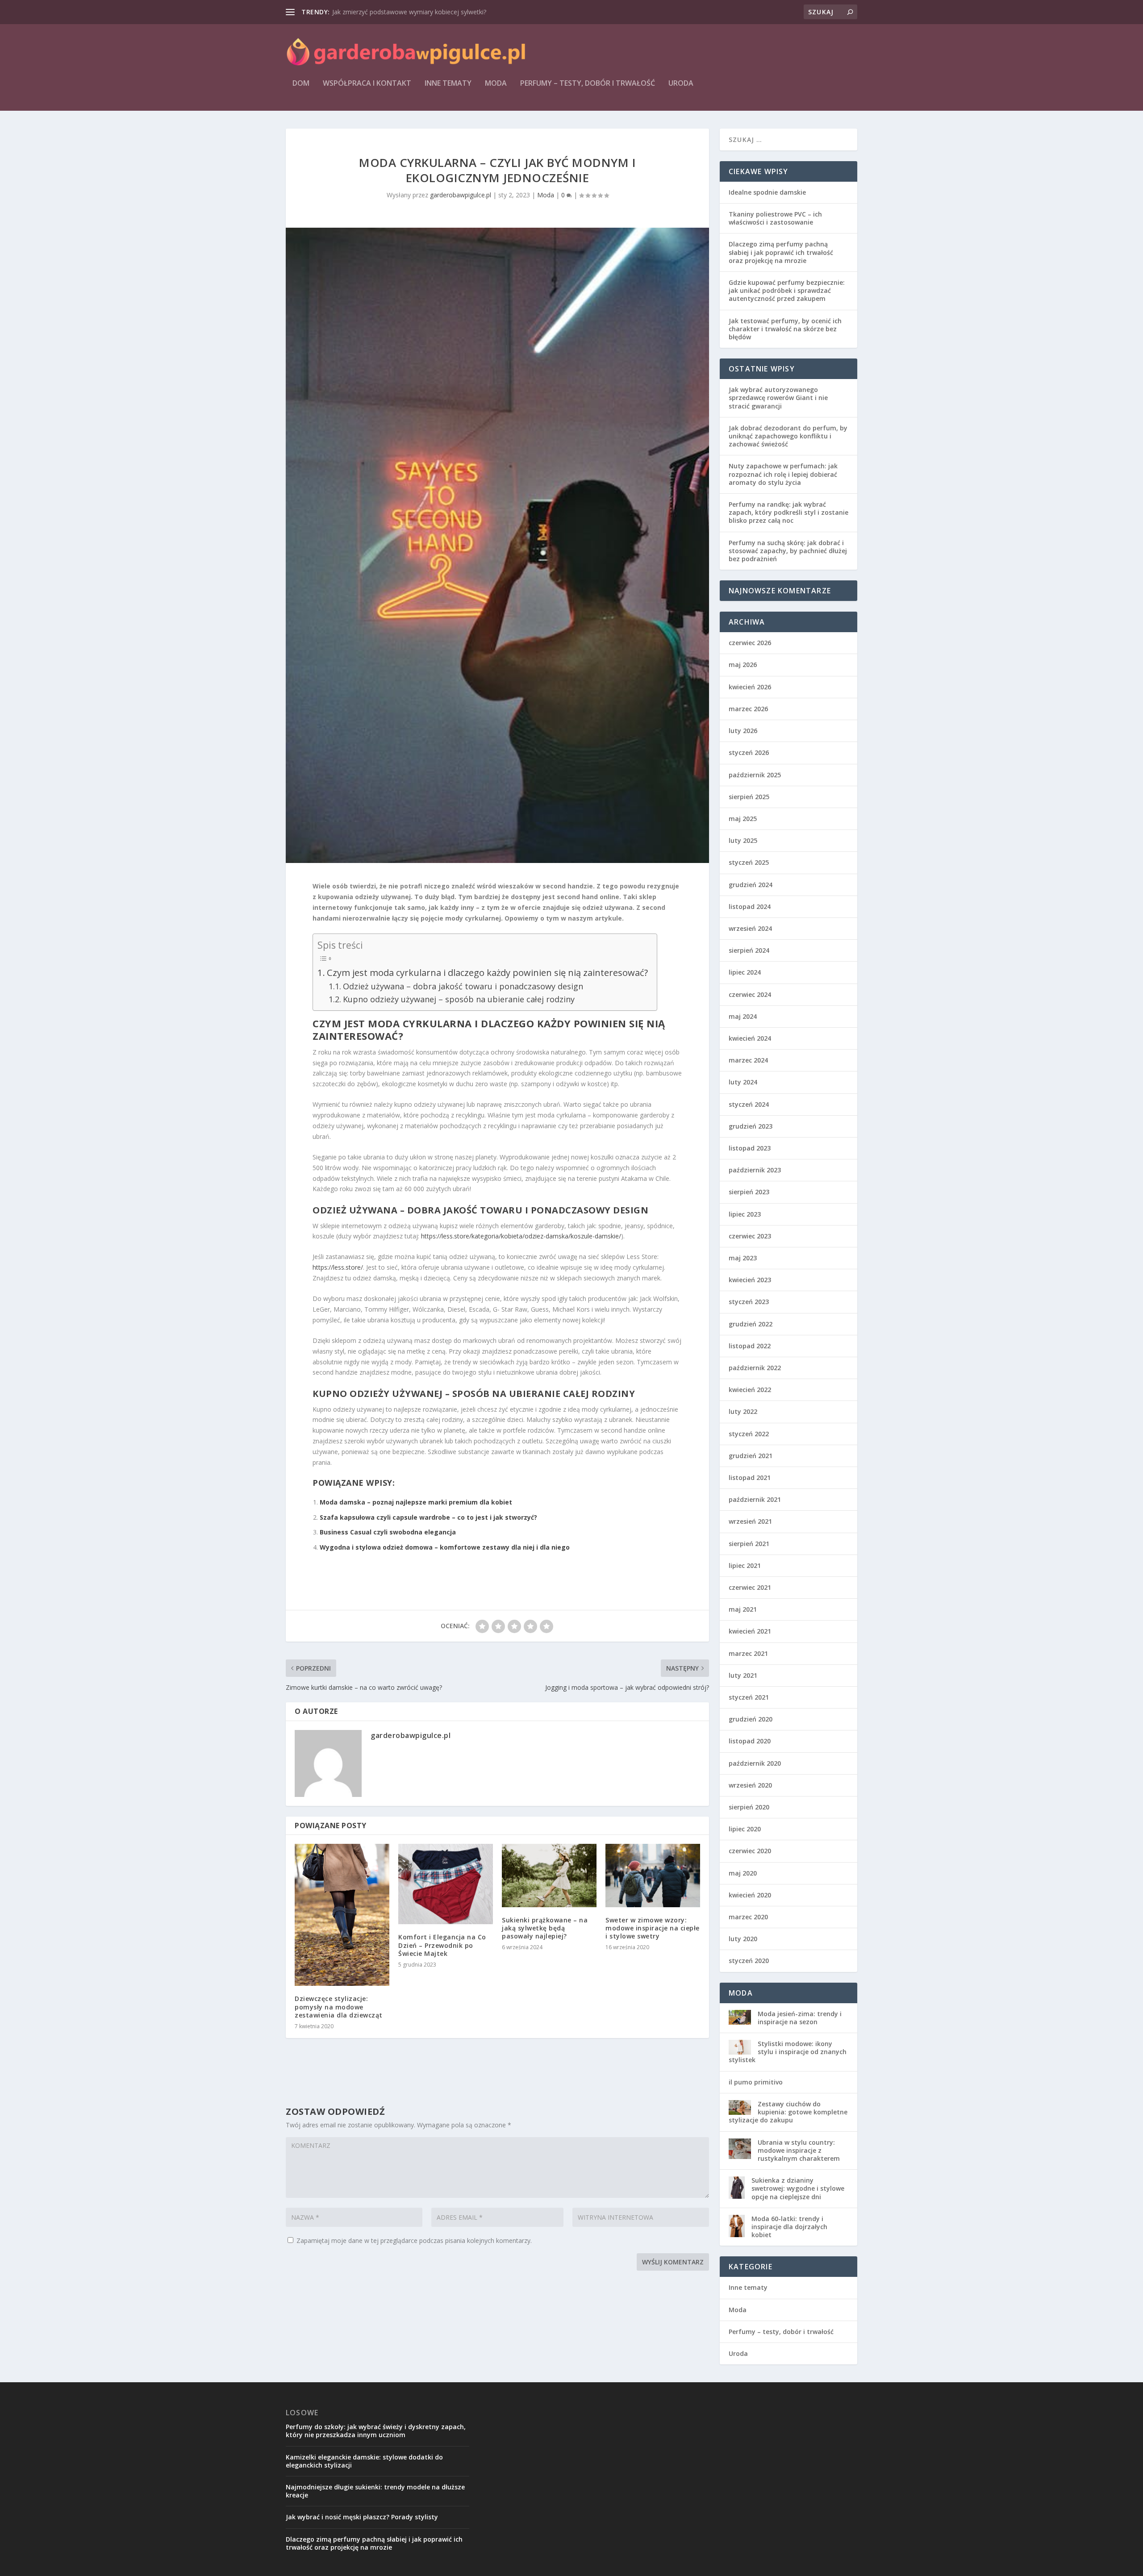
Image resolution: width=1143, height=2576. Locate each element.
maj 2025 (743, 819)
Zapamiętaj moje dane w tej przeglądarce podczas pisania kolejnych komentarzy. (414, 2240)
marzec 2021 (748, 1653)
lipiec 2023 (745, 1214)
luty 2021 (743, 1675)
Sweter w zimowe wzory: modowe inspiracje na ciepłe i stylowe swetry (653, 1928)
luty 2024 (743, 1082)
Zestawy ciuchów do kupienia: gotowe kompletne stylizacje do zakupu (788, 2112)
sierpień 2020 (749, 1807)
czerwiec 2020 (750, 1851)
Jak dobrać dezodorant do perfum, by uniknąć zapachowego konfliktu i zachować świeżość (788, 436)
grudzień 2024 (751, 885)
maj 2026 (743, 665)
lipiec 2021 (745, 1565)
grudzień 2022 (751, 1324)
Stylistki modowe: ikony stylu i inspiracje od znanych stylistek (788, 2052)
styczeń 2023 (749, 1302)
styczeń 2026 (749, 752)
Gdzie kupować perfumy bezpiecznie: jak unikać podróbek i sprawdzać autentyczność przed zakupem (787, 290)
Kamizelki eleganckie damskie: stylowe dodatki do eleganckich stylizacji (364, 2461)
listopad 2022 (750, 1346)
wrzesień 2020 (750, 1785)
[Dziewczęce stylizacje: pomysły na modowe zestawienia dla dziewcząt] (342, 1915)
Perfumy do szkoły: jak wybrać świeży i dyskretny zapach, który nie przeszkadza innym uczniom (376, 2431)
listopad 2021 (750, 1478)
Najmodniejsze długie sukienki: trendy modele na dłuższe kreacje (375, 2491)
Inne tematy (448, 84)
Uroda (681, 84)
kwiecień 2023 (750, 1280)
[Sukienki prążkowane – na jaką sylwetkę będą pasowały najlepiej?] (549, 1875)
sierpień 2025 (749, 797)
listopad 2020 (750, 1741)
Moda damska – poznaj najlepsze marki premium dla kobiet (416, 1502)
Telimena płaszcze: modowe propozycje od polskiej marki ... (419, 12)
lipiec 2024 (745, 972)
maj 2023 (743, 1258)
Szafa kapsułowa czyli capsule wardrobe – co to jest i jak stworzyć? (428, 1517)
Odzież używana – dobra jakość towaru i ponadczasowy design (463, 986)
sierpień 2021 (749, 1544)
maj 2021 (743, 1609)
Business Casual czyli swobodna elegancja (388, 1532)
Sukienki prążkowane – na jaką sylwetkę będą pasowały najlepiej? (545, 1928)
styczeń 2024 (749, 1104)
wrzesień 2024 (750, 928)
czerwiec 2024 (750, 994)
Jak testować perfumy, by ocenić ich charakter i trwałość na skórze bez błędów (785, 329)
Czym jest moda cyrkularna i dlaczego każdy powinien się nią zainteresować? (487, 972)
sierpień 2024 (749, 950)
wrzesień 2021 (750, 1521)
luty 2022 (743, 1411)
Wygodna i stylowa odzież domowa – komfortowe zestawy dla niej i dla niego (445, 1547)
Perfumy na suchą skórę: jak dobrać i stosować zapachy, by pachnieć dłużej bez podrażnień (788, 551)
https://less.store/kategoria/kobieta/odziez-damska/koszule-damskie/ (521, 1236)
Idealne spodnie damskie (767, 192)
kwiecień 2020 (750, 1895)
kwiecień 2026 (750, 687)
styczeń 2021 (749, 1697)
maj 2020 (743, 1873)
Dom (301, 84)
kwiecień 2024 (750, 1038)
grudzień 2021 (751, 1456)
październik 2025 (755, 775)
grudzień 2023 (751, 1126)
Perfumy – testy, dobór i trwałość (588, 84)
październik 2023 (755, 1170)
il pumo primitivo (756, 2082)
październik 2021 (755, 1499)
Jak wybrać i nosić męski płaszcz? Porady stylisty (362, 2517)
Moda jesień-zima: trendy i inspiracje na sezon (800, 2018)
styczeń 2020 (749, 1961)
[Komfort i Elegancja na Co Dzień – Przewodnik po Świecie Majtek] (446, 1884)
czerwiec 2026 (750, 643)
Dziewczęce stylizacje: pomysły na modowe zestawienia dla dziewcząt (339, 2007)
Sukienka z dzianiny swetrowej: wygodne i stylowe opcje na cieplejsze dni (798, 2188)
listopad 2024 (750, 907)
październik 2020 (755, 1763)
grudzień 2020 (751, 1719)
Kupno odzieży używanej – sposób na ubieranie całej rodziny (459, 999)
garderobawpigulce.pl (461, 195)
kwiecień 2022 (750, 1390)
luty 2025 (743, 840)
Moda (496, 84)
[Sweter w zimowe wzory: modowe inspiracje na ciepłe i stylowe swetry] (653, 1875)
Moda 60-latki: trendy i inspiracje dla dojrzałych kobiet (789, 2227)
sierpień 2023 (749, 1192)
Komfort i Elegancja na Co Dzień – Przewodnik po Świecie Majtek (442, 1945)
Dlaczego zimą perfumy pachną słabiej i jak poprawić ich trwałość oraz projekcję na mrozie (781, 252)
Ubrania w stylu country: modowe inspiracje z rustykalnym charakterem (799, 2150)
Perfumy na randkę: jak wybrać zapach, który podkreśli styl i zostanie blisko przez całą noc (788, 512)
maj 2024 (743, 1016)
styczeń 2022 (749, 1434)
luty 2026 (743, 731)
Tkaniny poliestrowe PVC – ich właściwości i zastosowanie (775, 218)
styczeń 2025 (749, 862)
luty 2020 (743, 1939)
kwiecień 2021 (750, 1631)
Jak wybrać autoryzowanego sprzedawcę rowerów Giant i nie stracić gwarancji (778, 398)
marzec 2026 (748, 709)
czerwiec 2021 (750, 1587)
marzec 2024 (748, 1060)
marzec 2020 (748, 1917)
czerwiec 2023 (750, 1236)
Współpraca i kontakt (367, 84)
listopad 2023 (750, 1148)
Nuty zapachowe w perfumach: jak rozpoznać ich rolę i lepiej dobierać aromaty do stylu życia (783, 474)
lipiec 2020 (745, 1829)
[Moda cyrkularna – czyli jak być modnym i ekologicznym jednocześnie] (497, 545)
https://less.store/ (338, 1267)
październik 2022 (755, 1368)
